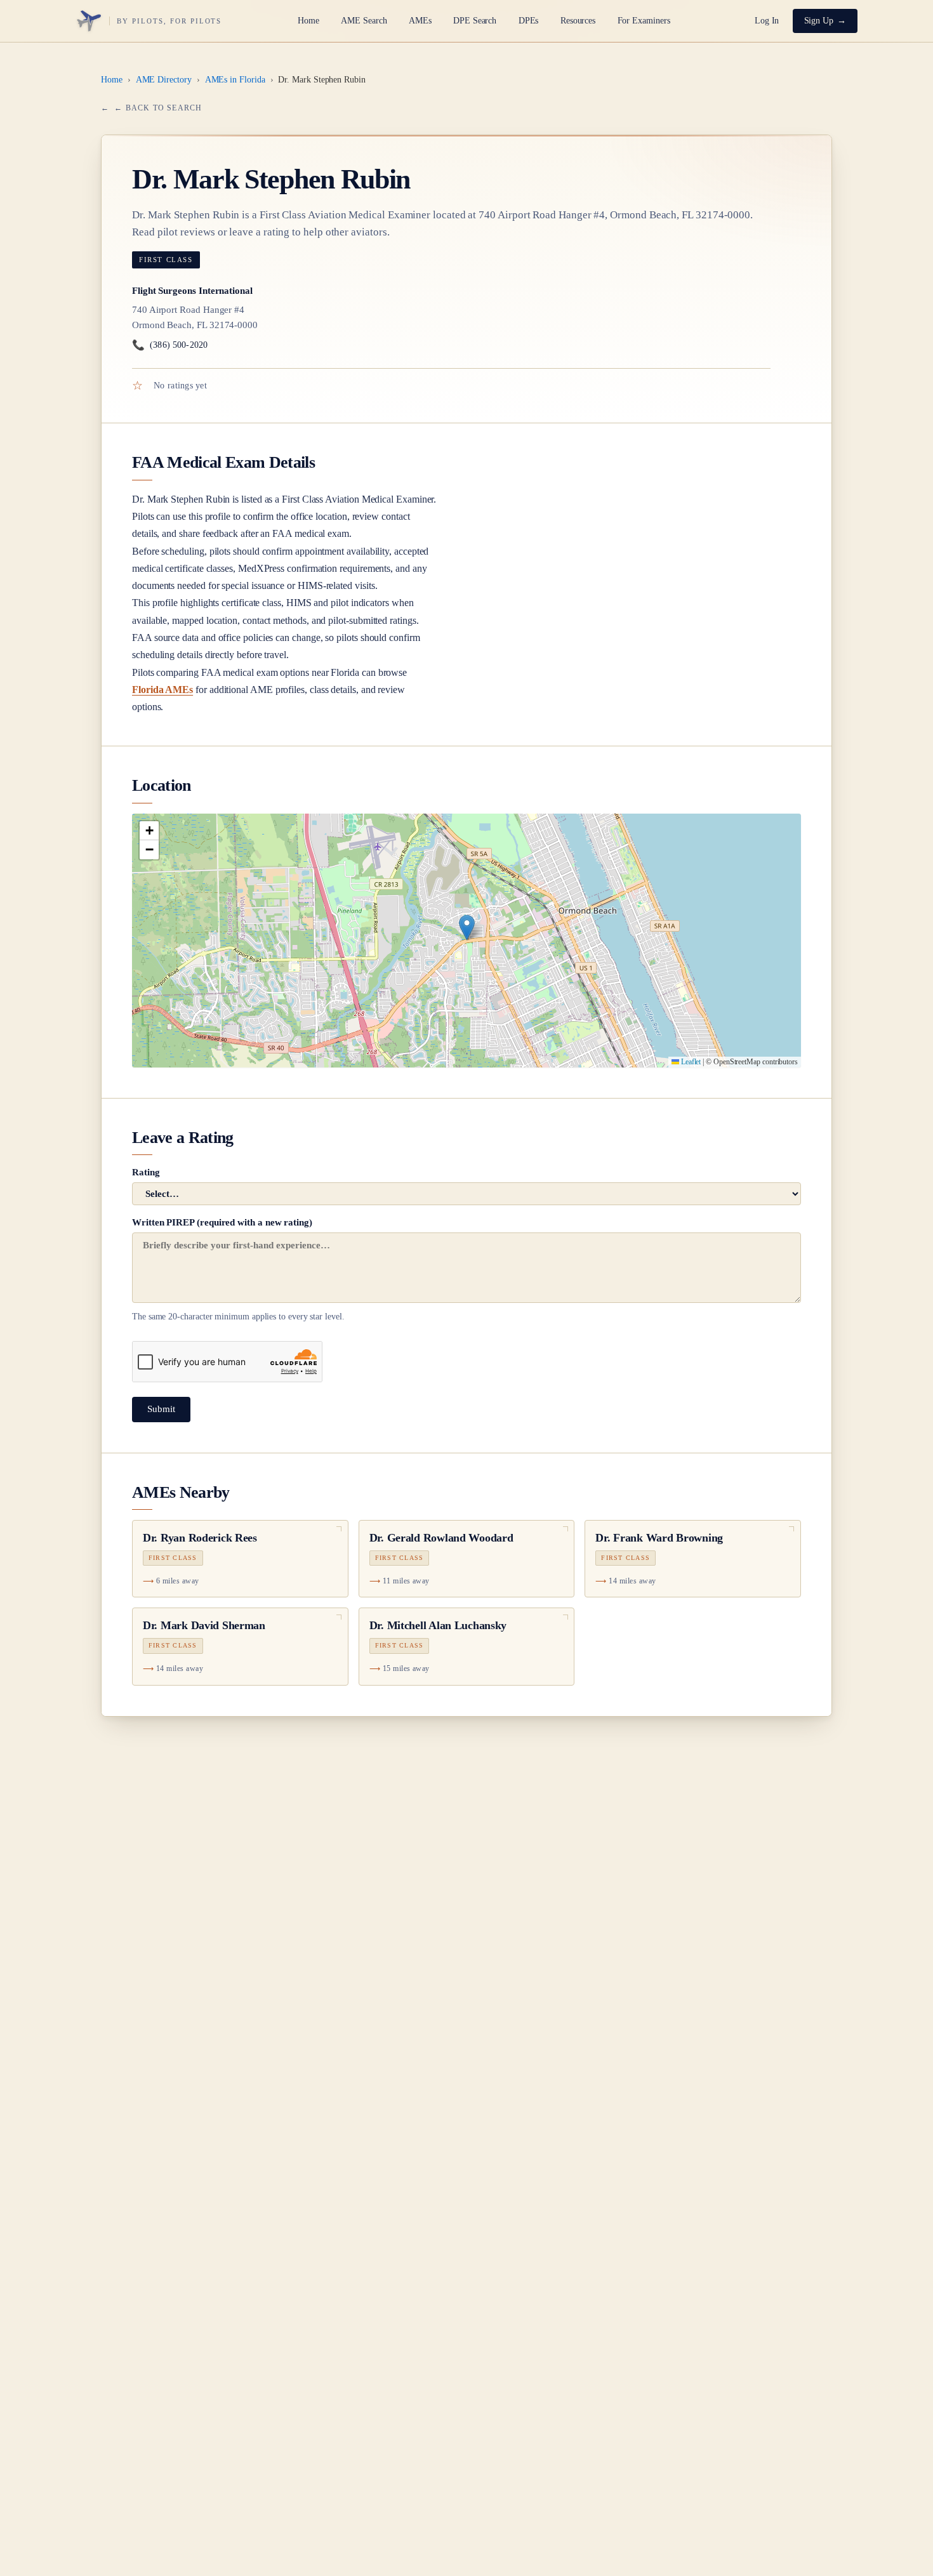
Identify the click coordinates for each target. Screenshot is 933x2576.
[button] (467, 928)
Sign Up (819, 21)
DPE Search (475, 21)
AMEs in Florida (235, 80)
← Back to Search (158, 108)
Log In (767, 21)
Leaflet (690, 1062)
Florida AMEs (162, 690)
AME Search (364, 21)
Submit (161, 1409)
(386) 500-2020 (170, 345)
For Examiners (644, 21)
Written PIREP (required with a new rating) (238, 1269)
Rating (146, 1172)
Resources (578, 21)
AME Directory (164, 80)
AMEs (420, 21)
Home (308, 21)
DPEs (529, 21)
